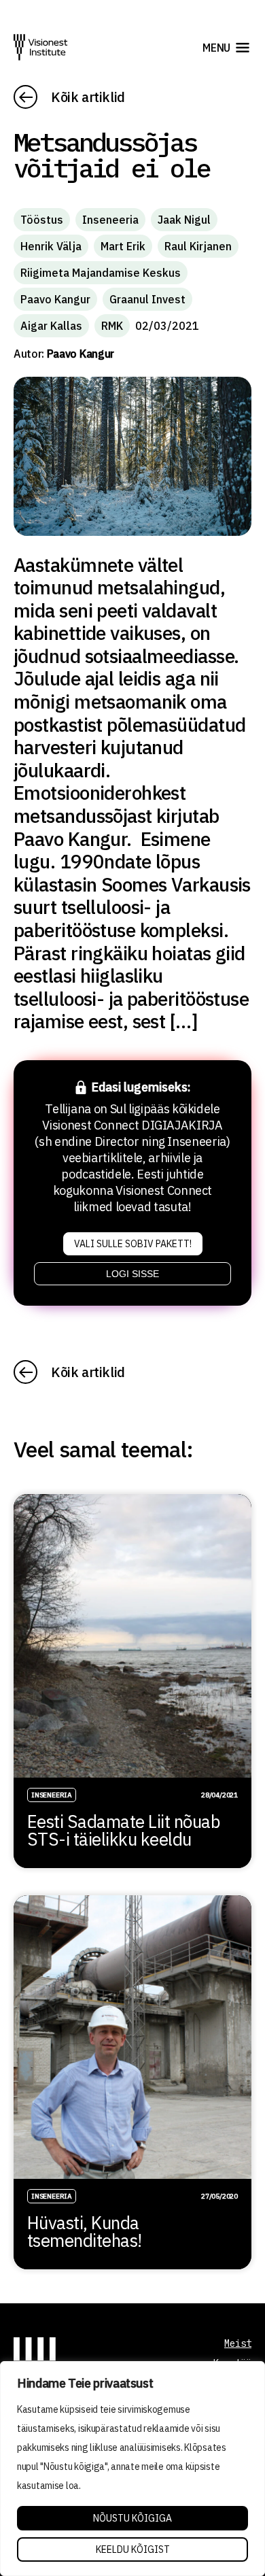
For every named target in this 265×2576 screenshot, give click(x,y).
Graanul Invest (147, 299)
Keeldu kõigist (133, 2549)
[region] (132, 2469)
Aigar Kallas (51, 326)
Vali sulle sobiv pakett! (133, 1244)
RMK (112, 326)
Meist (238, 2343)
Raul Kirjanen (198, 246)
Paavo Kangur (55, 299)
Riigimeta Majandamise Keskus (101, 273)
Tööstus (42, 220)
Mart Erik (123, 246)
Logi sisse (132, 1274)
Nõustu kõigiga (132, 2518)
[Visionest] (41, 47)
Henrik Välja (51, 246)
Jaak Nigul (184, 220)
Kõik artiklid (88, 97)
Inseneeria (110, 220)
